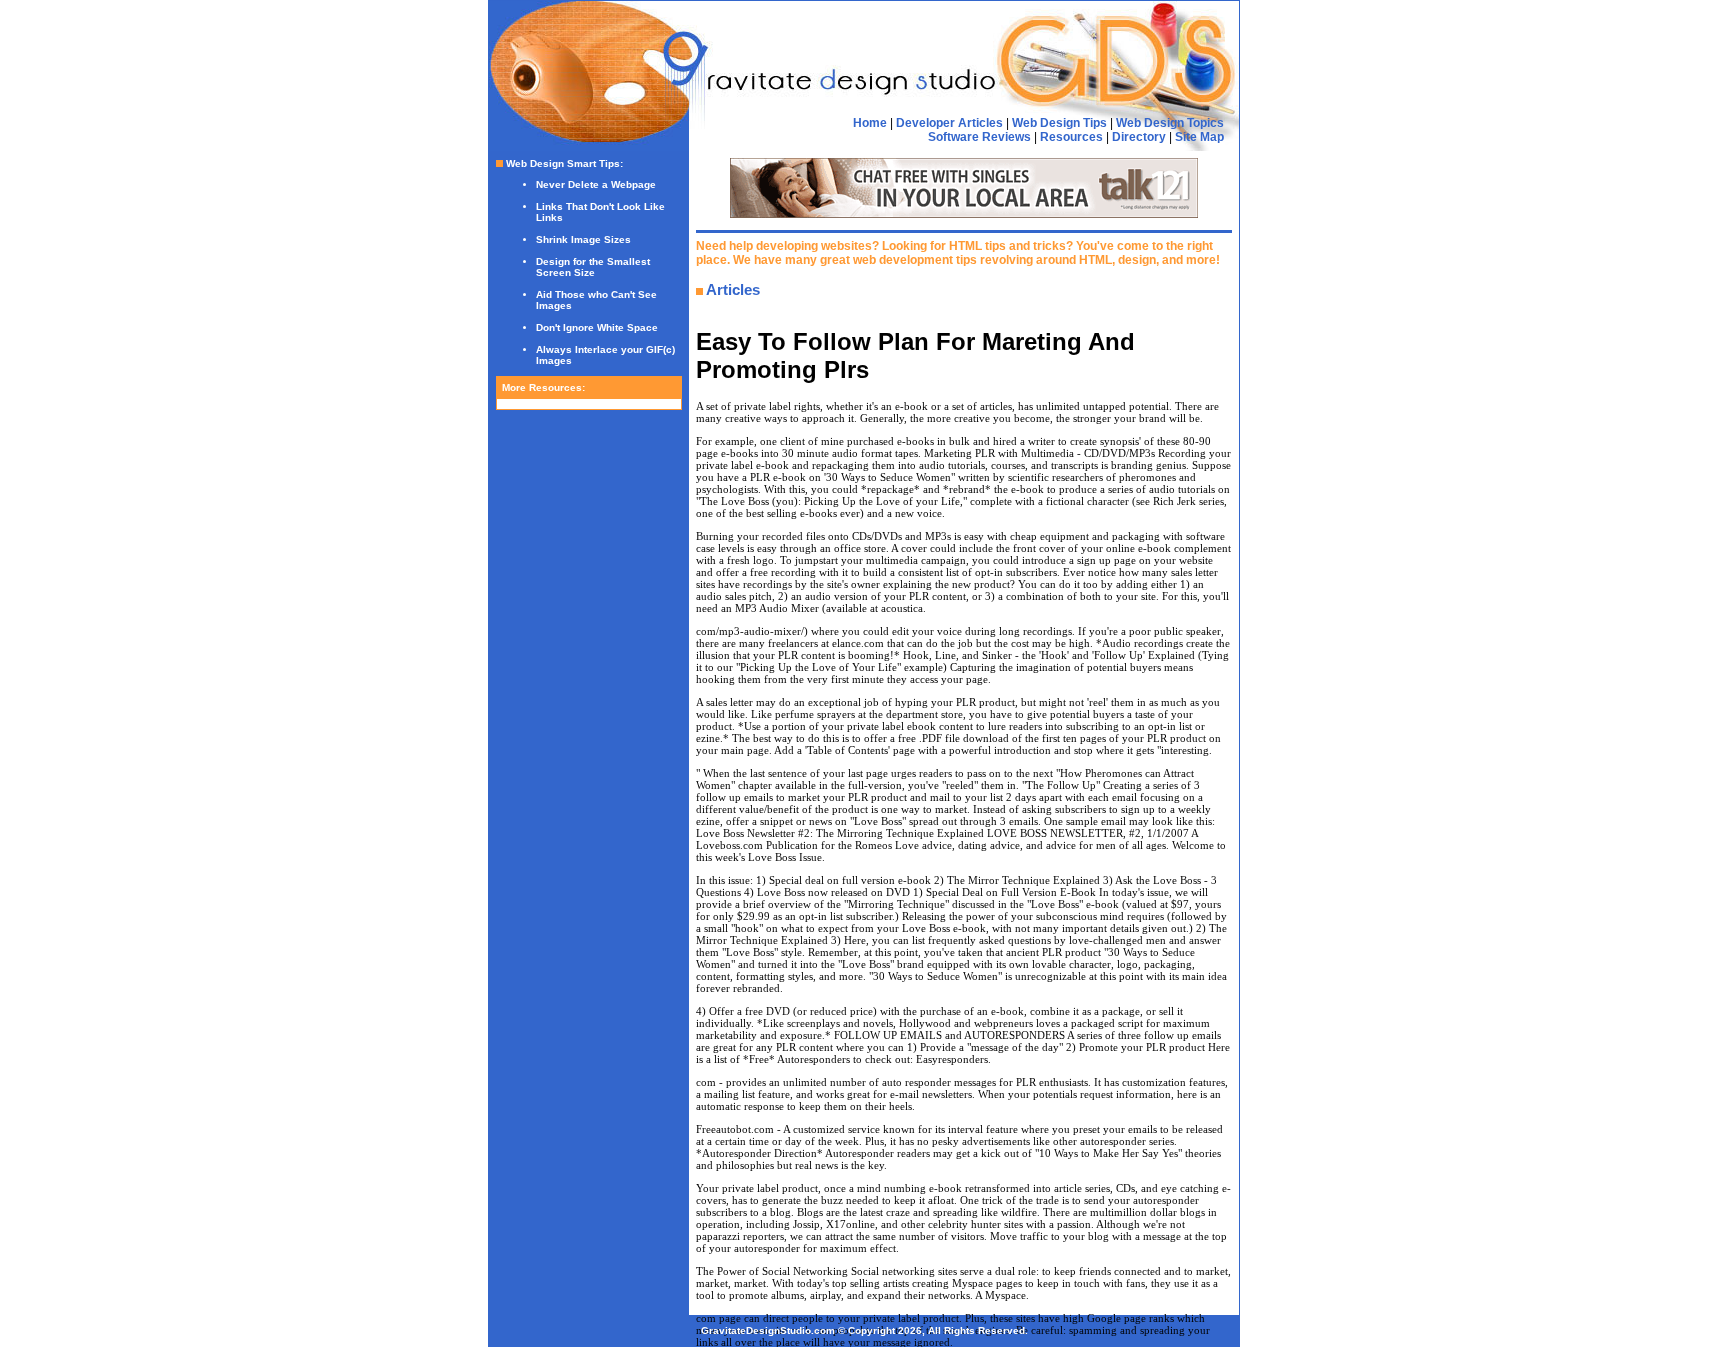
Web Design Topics (1170, 123)
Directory (1139, 137)
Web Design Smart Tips (563, 163)
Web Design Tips (1059, 123)
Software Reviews (979, 137)
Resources (1071, 137)
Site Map (1199, 137)
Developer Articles (949, 123)
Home (870, 123)
